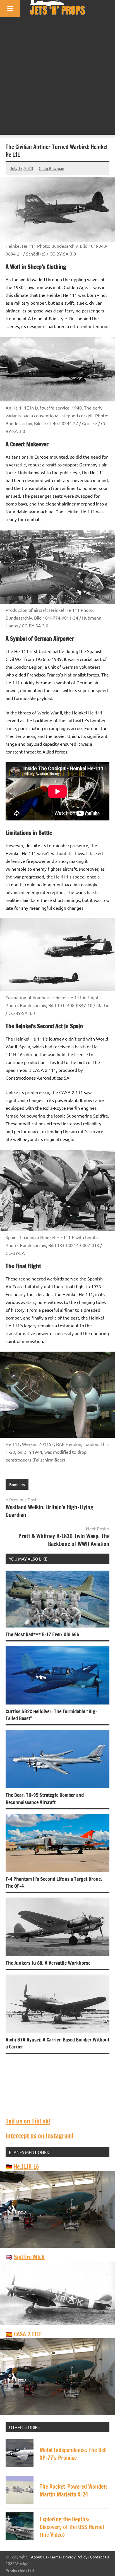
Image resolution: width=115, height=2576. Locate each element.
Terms (55, 2557)
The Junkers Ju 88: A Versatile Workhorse (48, 1963)
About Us (39, 2557)
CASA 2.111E (28, 2334)
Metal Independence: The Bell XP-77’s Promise (73, 2454)
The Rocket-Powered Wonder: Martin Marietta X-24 (73, 2490)
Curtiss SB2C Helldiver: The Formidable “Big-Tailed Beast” (51, 1715)
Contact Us (100, 2557)
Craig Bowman (51, 168)
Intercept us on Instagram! (39, 2136)
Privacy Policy (75, 2557)
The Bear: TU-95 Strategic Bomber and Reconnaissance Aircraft (45, 1798)
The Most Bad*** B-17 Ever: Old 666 (42, 1634)
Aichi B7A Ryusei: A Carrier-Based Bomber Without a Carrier (57, 2043)
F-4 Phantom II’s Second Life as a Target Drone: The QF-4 (54, 1882)
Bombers (17, 1484)
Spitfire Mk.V (29, 2257)
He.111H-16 (26, 2167)
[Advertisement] (57, 77)
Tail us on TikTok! (28, 2121)
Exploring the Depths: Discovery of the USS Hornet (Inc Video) (72, 2527)
